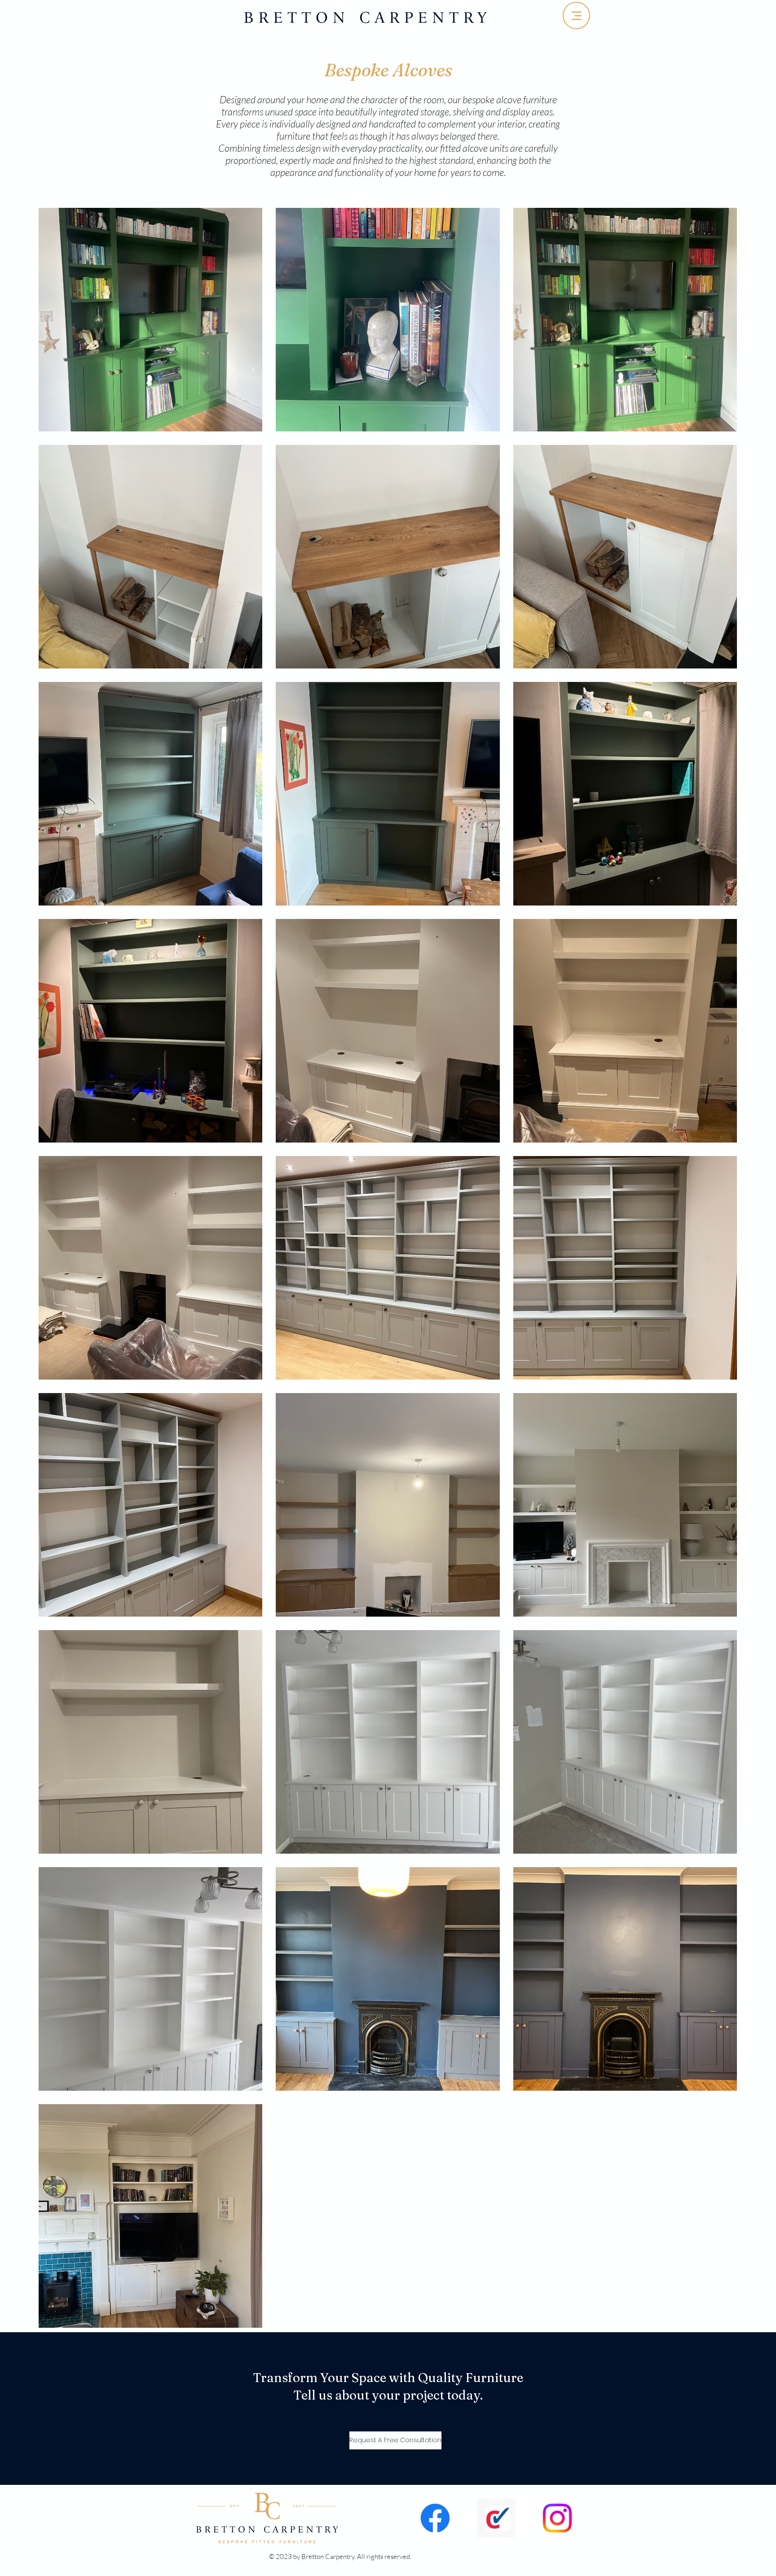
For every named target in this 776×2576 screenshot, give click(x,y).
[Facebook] (435, 2518)
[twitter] (557, 2518)
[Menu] (576, 15)
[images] (496, 2518)
